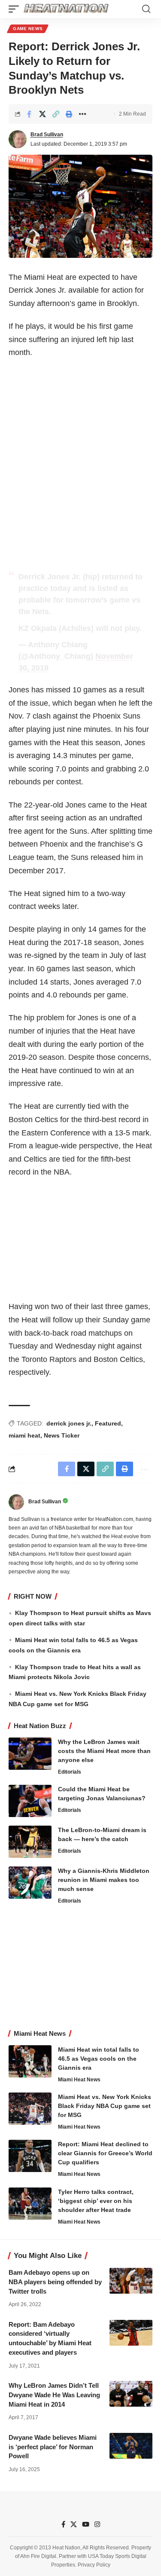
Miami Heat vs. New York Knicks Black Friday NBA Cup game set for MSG (105, 2106)
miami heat (24, 1435)
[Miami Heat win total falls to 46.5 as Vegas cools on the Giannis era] (30, 2061)
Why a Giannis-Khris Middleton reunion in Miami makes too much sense (104, 1880)
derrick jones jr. (69, 1423)
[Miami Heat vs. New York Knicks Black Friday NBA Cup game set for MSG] (30, 2109)
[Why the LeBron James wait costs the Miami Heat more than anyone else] (30, 1754)
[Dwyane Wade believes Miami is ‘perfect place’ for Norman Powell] (131, 2446)
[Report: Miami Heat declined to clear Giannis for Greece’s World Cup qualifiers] (30, 2156)
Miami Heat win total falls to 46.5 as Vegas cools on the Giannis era (99, 2059)
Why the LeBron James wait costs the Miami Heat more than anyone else (104, 1751)
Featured (108, 1423)
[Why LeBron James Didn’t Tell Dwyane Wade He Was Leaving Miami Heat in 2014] (131, 2394)
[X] (74, 2524)
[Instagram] (97, 2524)
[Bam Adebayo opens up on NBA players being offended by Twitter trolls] (131, 2281)
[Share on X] (43, 114)
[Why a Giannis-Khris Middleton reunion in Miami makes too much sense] (30, 1883)
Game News (28, 29)
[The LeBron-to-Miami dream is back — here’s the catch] (30, 1842)
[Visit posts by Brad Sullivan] (18, 139)
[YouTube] (86, 2524)
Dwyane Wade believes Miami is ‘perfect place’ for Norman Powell (53, 2447)
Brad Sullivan (47, 135)
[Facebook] (63, 2524)
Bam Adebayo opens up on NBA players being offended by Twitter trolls (55, 2282)
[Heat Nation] (66, 9)
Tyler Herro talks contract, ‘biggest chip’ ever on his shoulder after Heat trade (96, 2201)
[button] (16, 9)
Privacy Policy (94, 2565)
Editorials (70, 1772)
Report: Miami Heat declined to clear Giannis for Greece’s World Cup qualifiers (105, 2153)
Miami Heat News (79, 2080)
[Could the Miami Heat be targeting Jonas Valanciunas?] (30, 1801)
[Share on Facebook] (29, 114)
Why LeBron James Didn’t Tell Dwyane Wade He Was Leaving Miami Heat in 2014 (54, 2395)
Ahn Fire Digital (38, 2556)
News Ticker (62, 1435)
